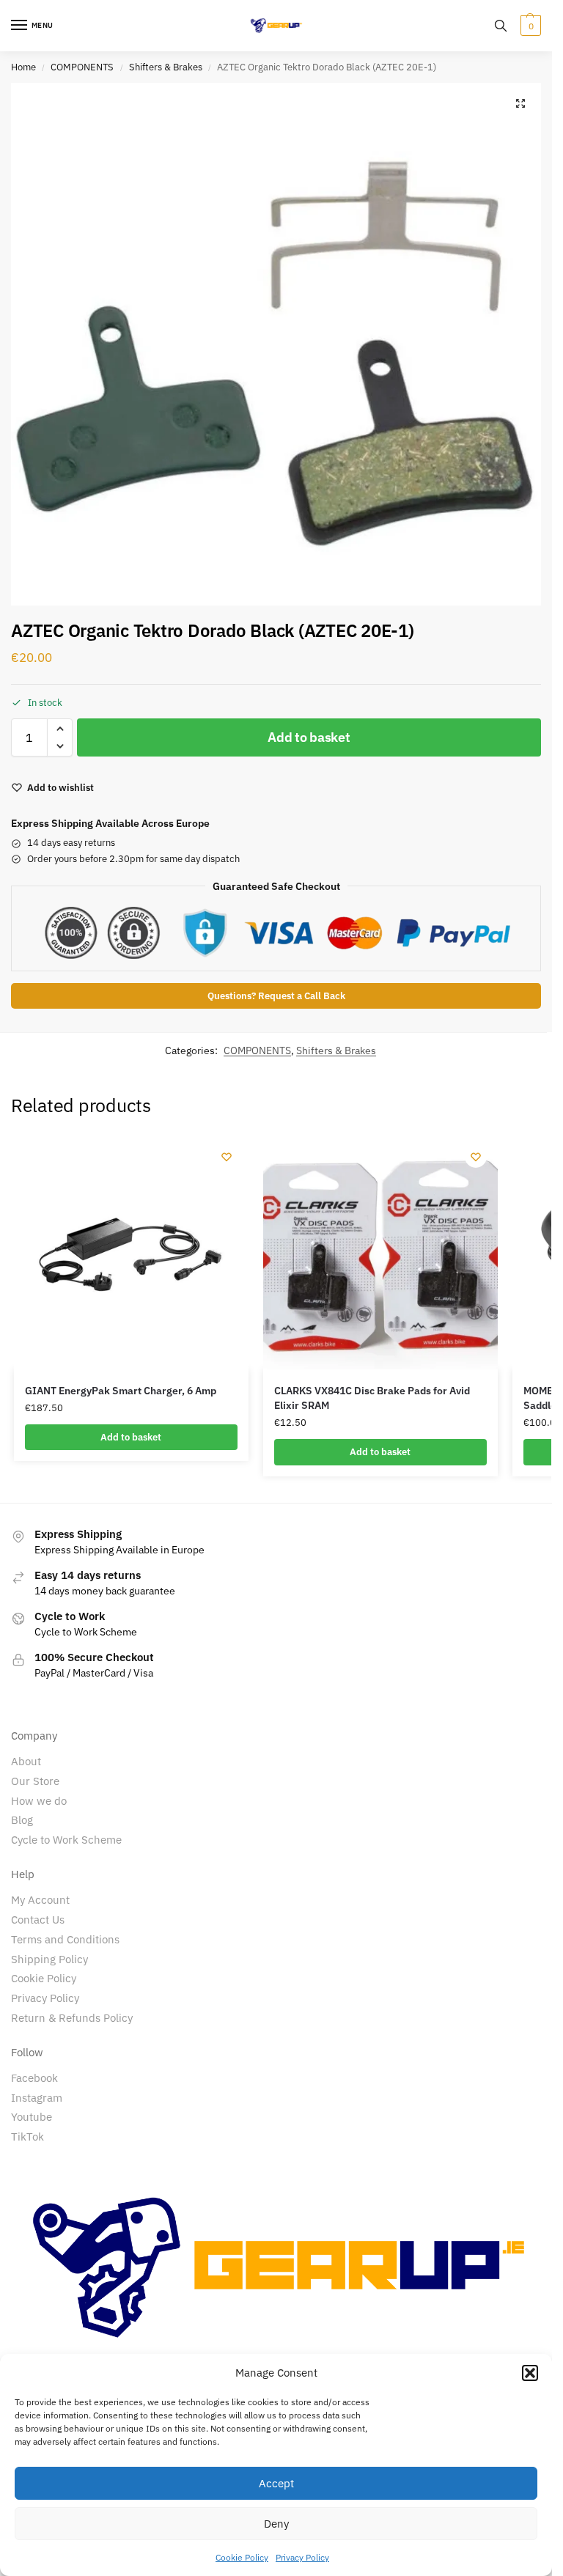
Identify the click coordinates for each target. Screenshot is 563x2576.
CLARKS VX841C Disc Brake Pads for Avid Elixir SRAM (372, 1398)
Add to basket (309, 737)
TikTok (27, 2137)
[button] (530, 2373)
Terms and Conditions (65, 1939)
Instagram (37, 2098)
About (26, 1761)
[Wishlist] (227, 1157)
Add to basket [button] (131, 1437)
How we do (39, 1801)
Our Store (35, 1781)
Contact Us (38, 1920)
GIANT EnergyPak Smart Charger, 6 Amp (121, 1391)
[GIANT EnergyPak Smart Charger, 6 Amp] (131, 1252)
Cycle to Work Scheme (66, 1840)
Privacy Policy (302, 2557)
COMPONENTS (82, 67)
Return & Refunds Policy (72, 2018)
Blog (22, 1820)
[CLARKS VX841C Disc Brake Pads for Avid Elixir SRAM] (380, 1252)
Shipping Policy (49, 1959)
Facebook (34, 2078)
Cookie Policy (242, 2557)
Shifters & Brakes (166, 67)
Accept (276, 2483)
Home (23, 67)
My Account (40, 1900)
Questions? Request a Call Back (276, 996)
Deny (276, 2524)
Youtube (32, 2117)
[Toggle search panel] (501, 26)
